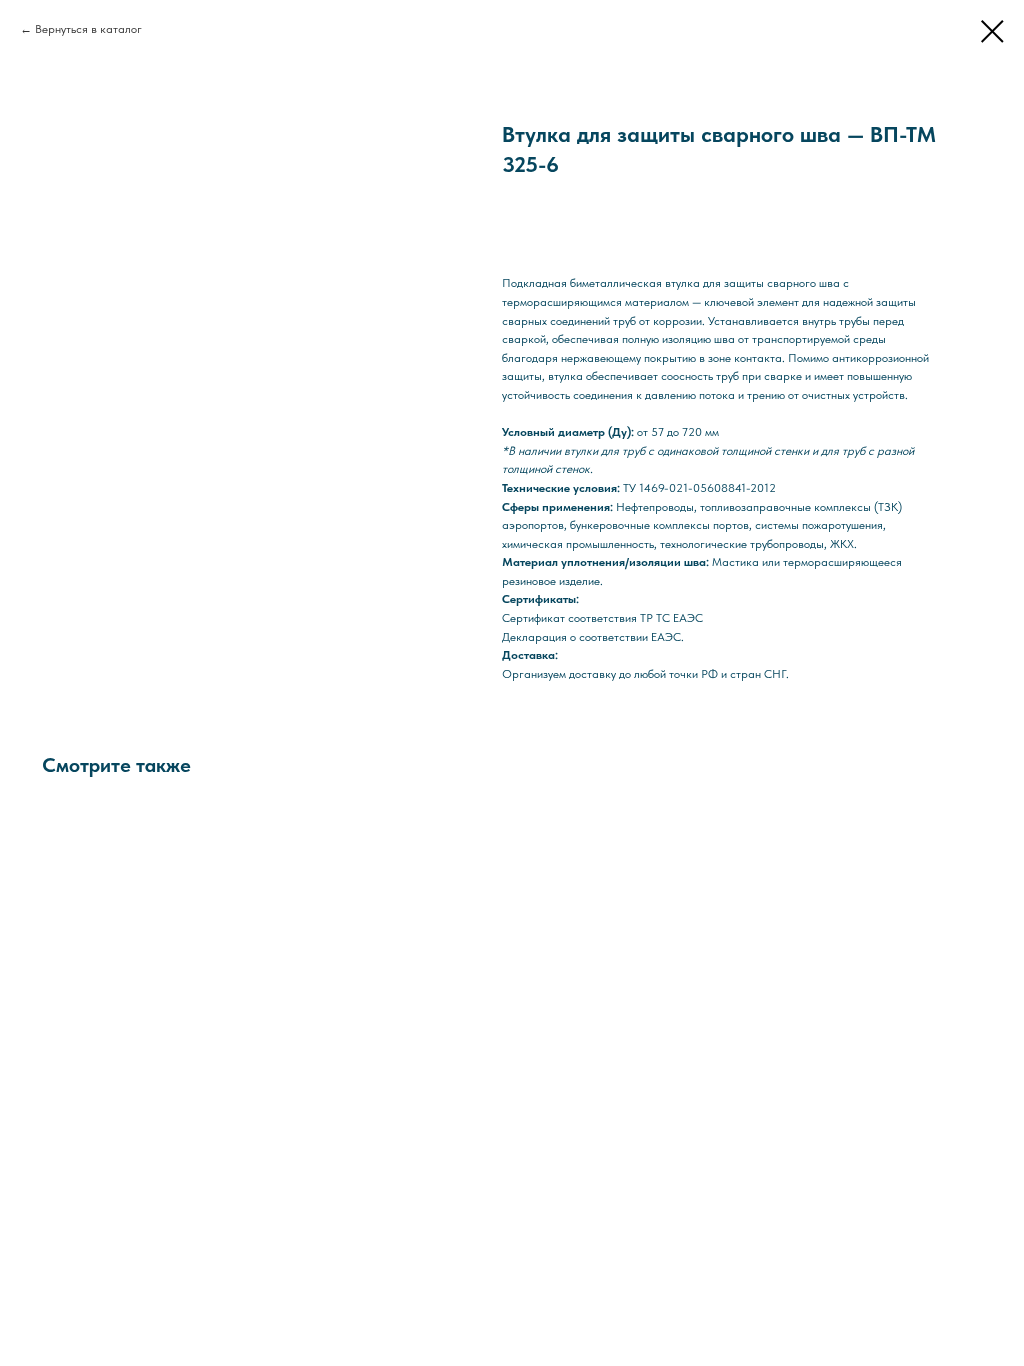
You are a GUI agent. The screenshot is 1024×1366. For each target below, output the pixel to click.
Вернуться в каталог (88, 29)
